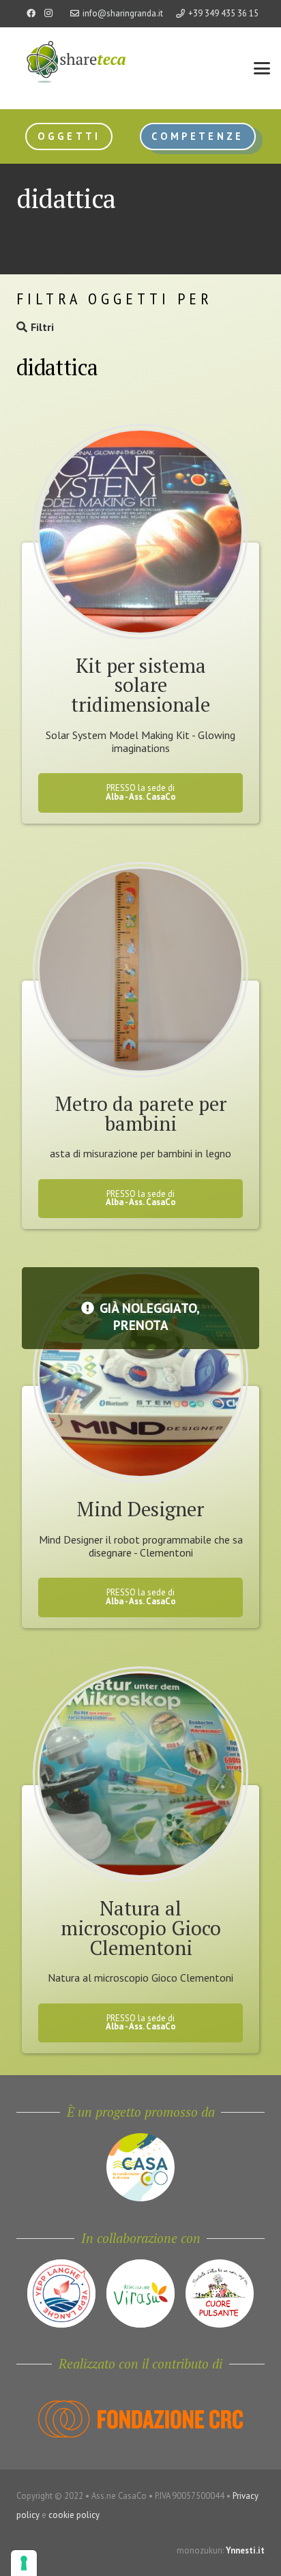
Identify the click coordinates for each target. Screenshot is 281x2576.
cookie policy (74, 2515)
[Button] (140, 459)
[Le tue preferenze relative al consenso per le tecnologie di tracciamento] (24, 2563)
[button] (262, 68)
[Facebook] (31, 14)
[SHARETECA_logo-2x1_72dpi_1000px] (68, 75)
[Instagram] (48, 14)
